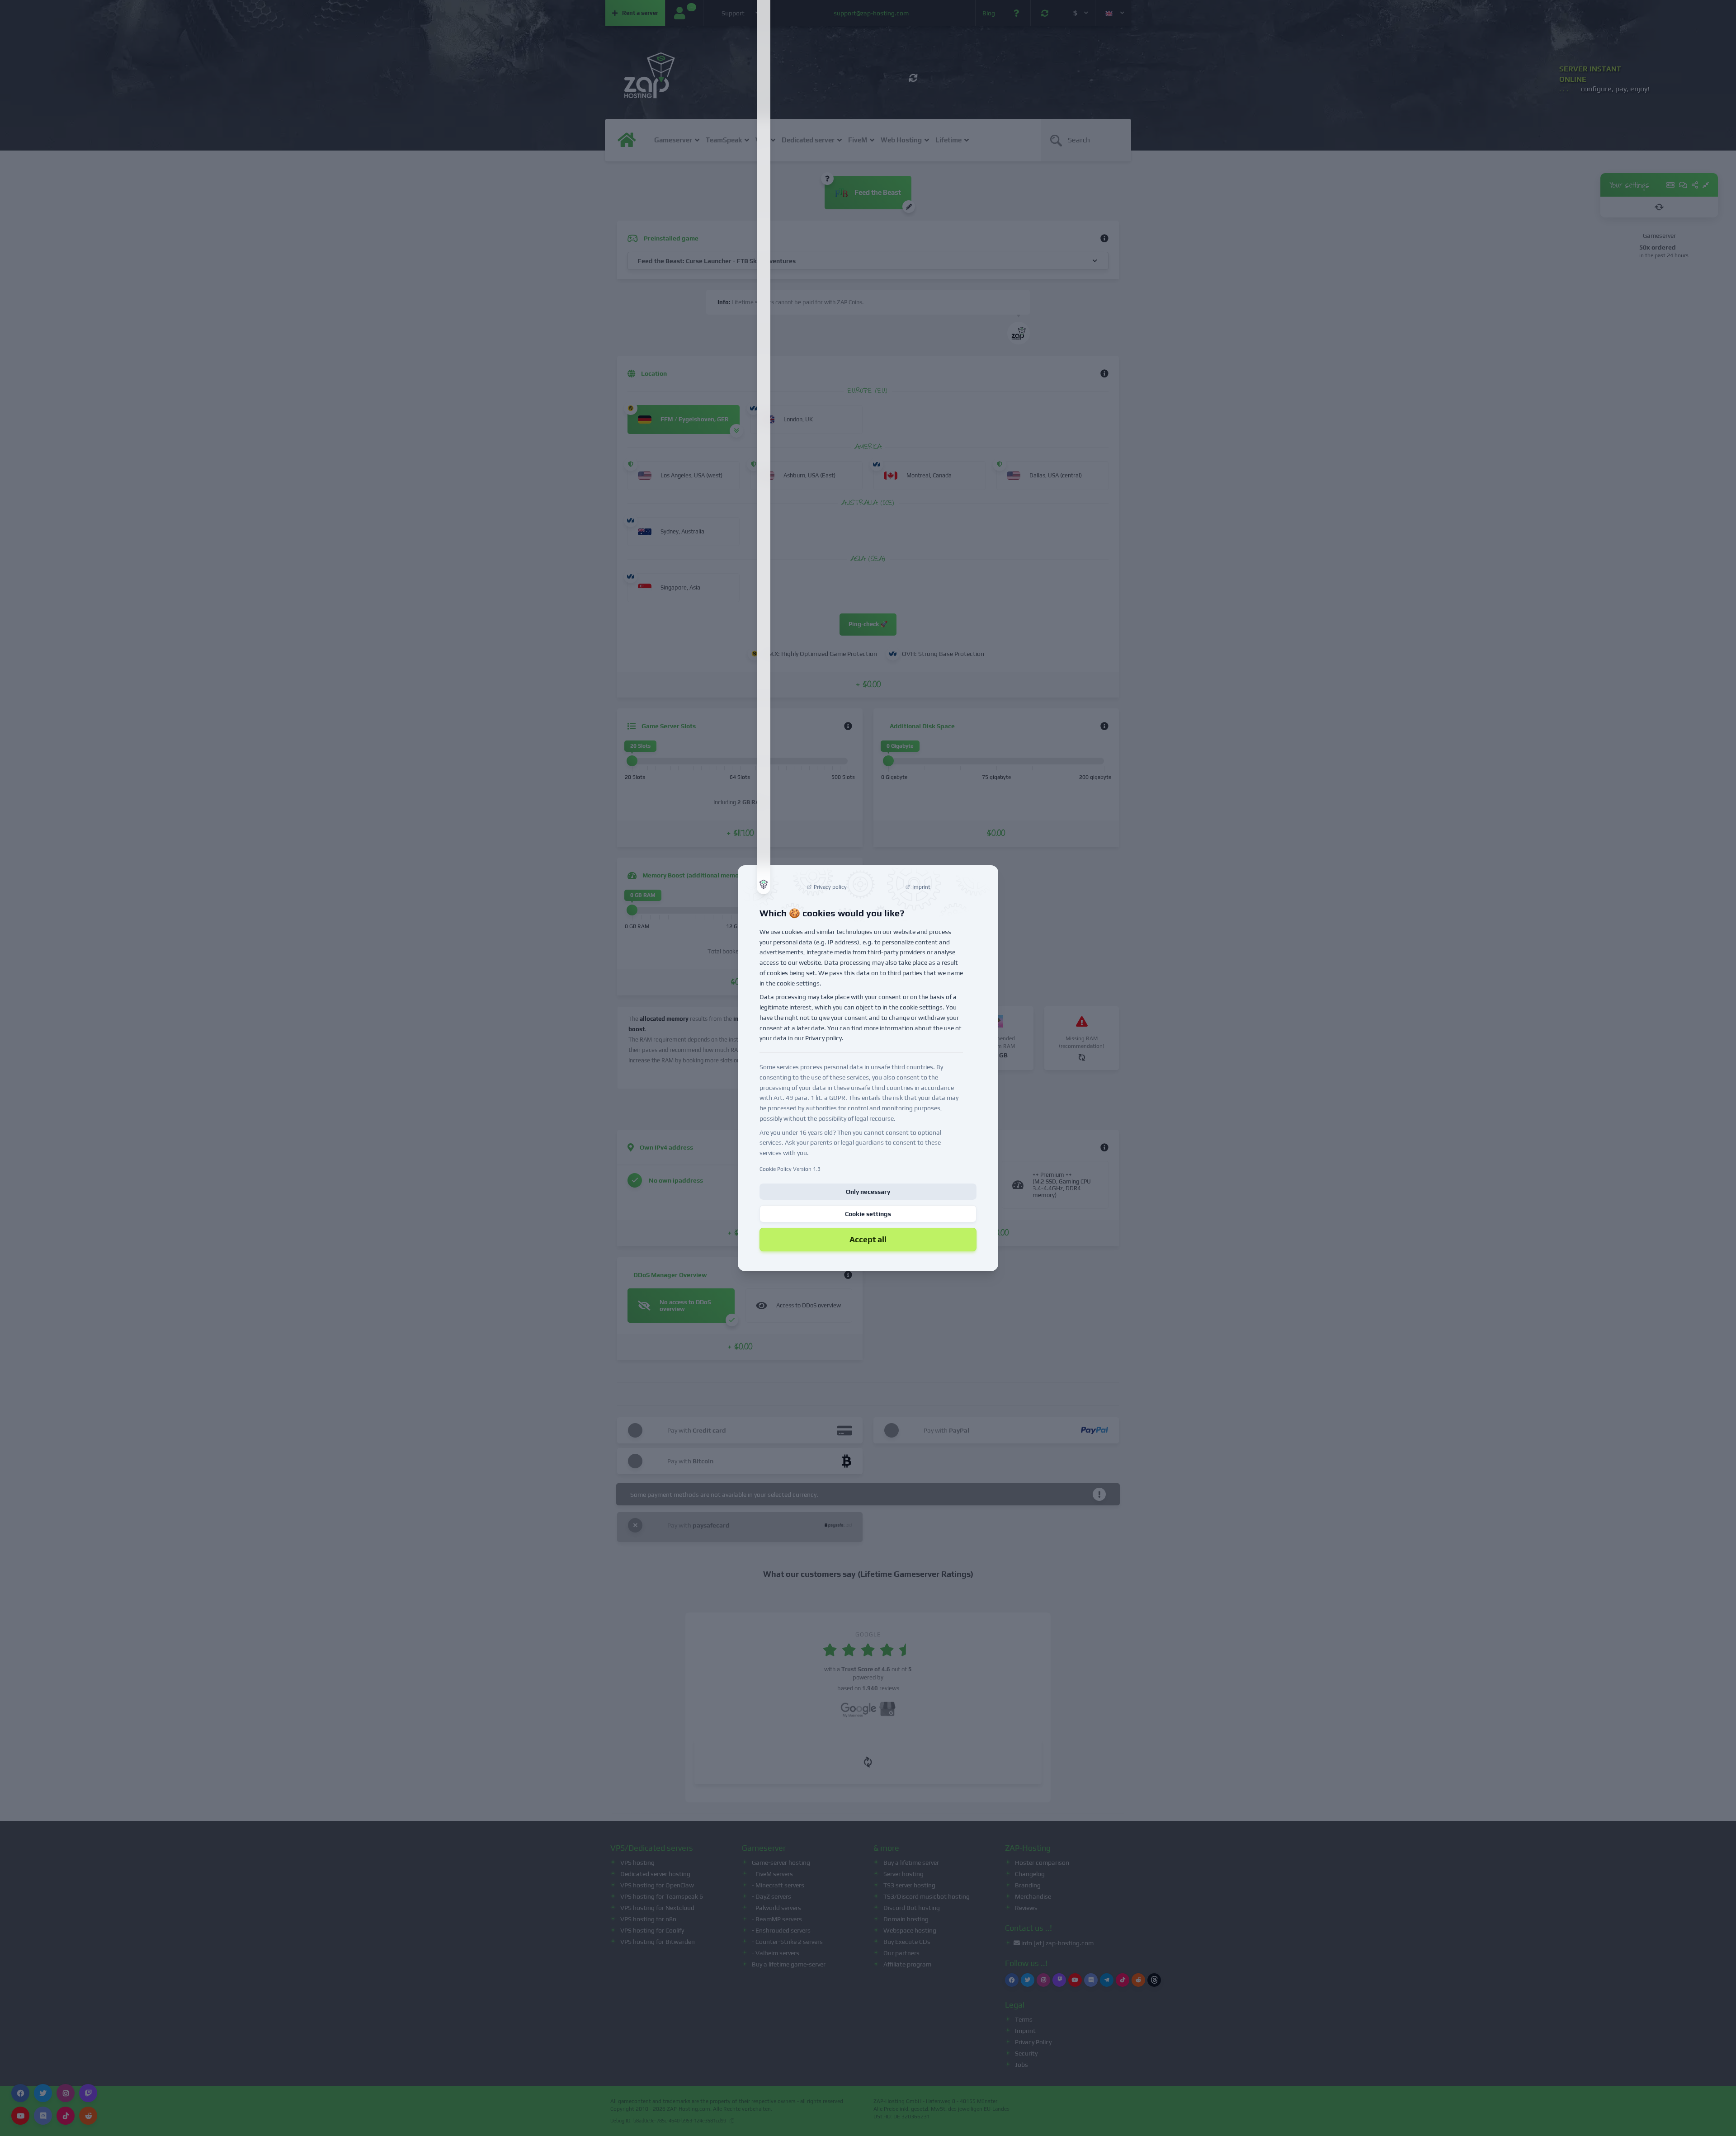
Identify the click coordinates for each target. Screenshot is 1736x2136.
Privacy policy (823, 1038)
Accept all (868, 1239)
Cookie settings (868, 1214)
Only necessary (868, 1192)
